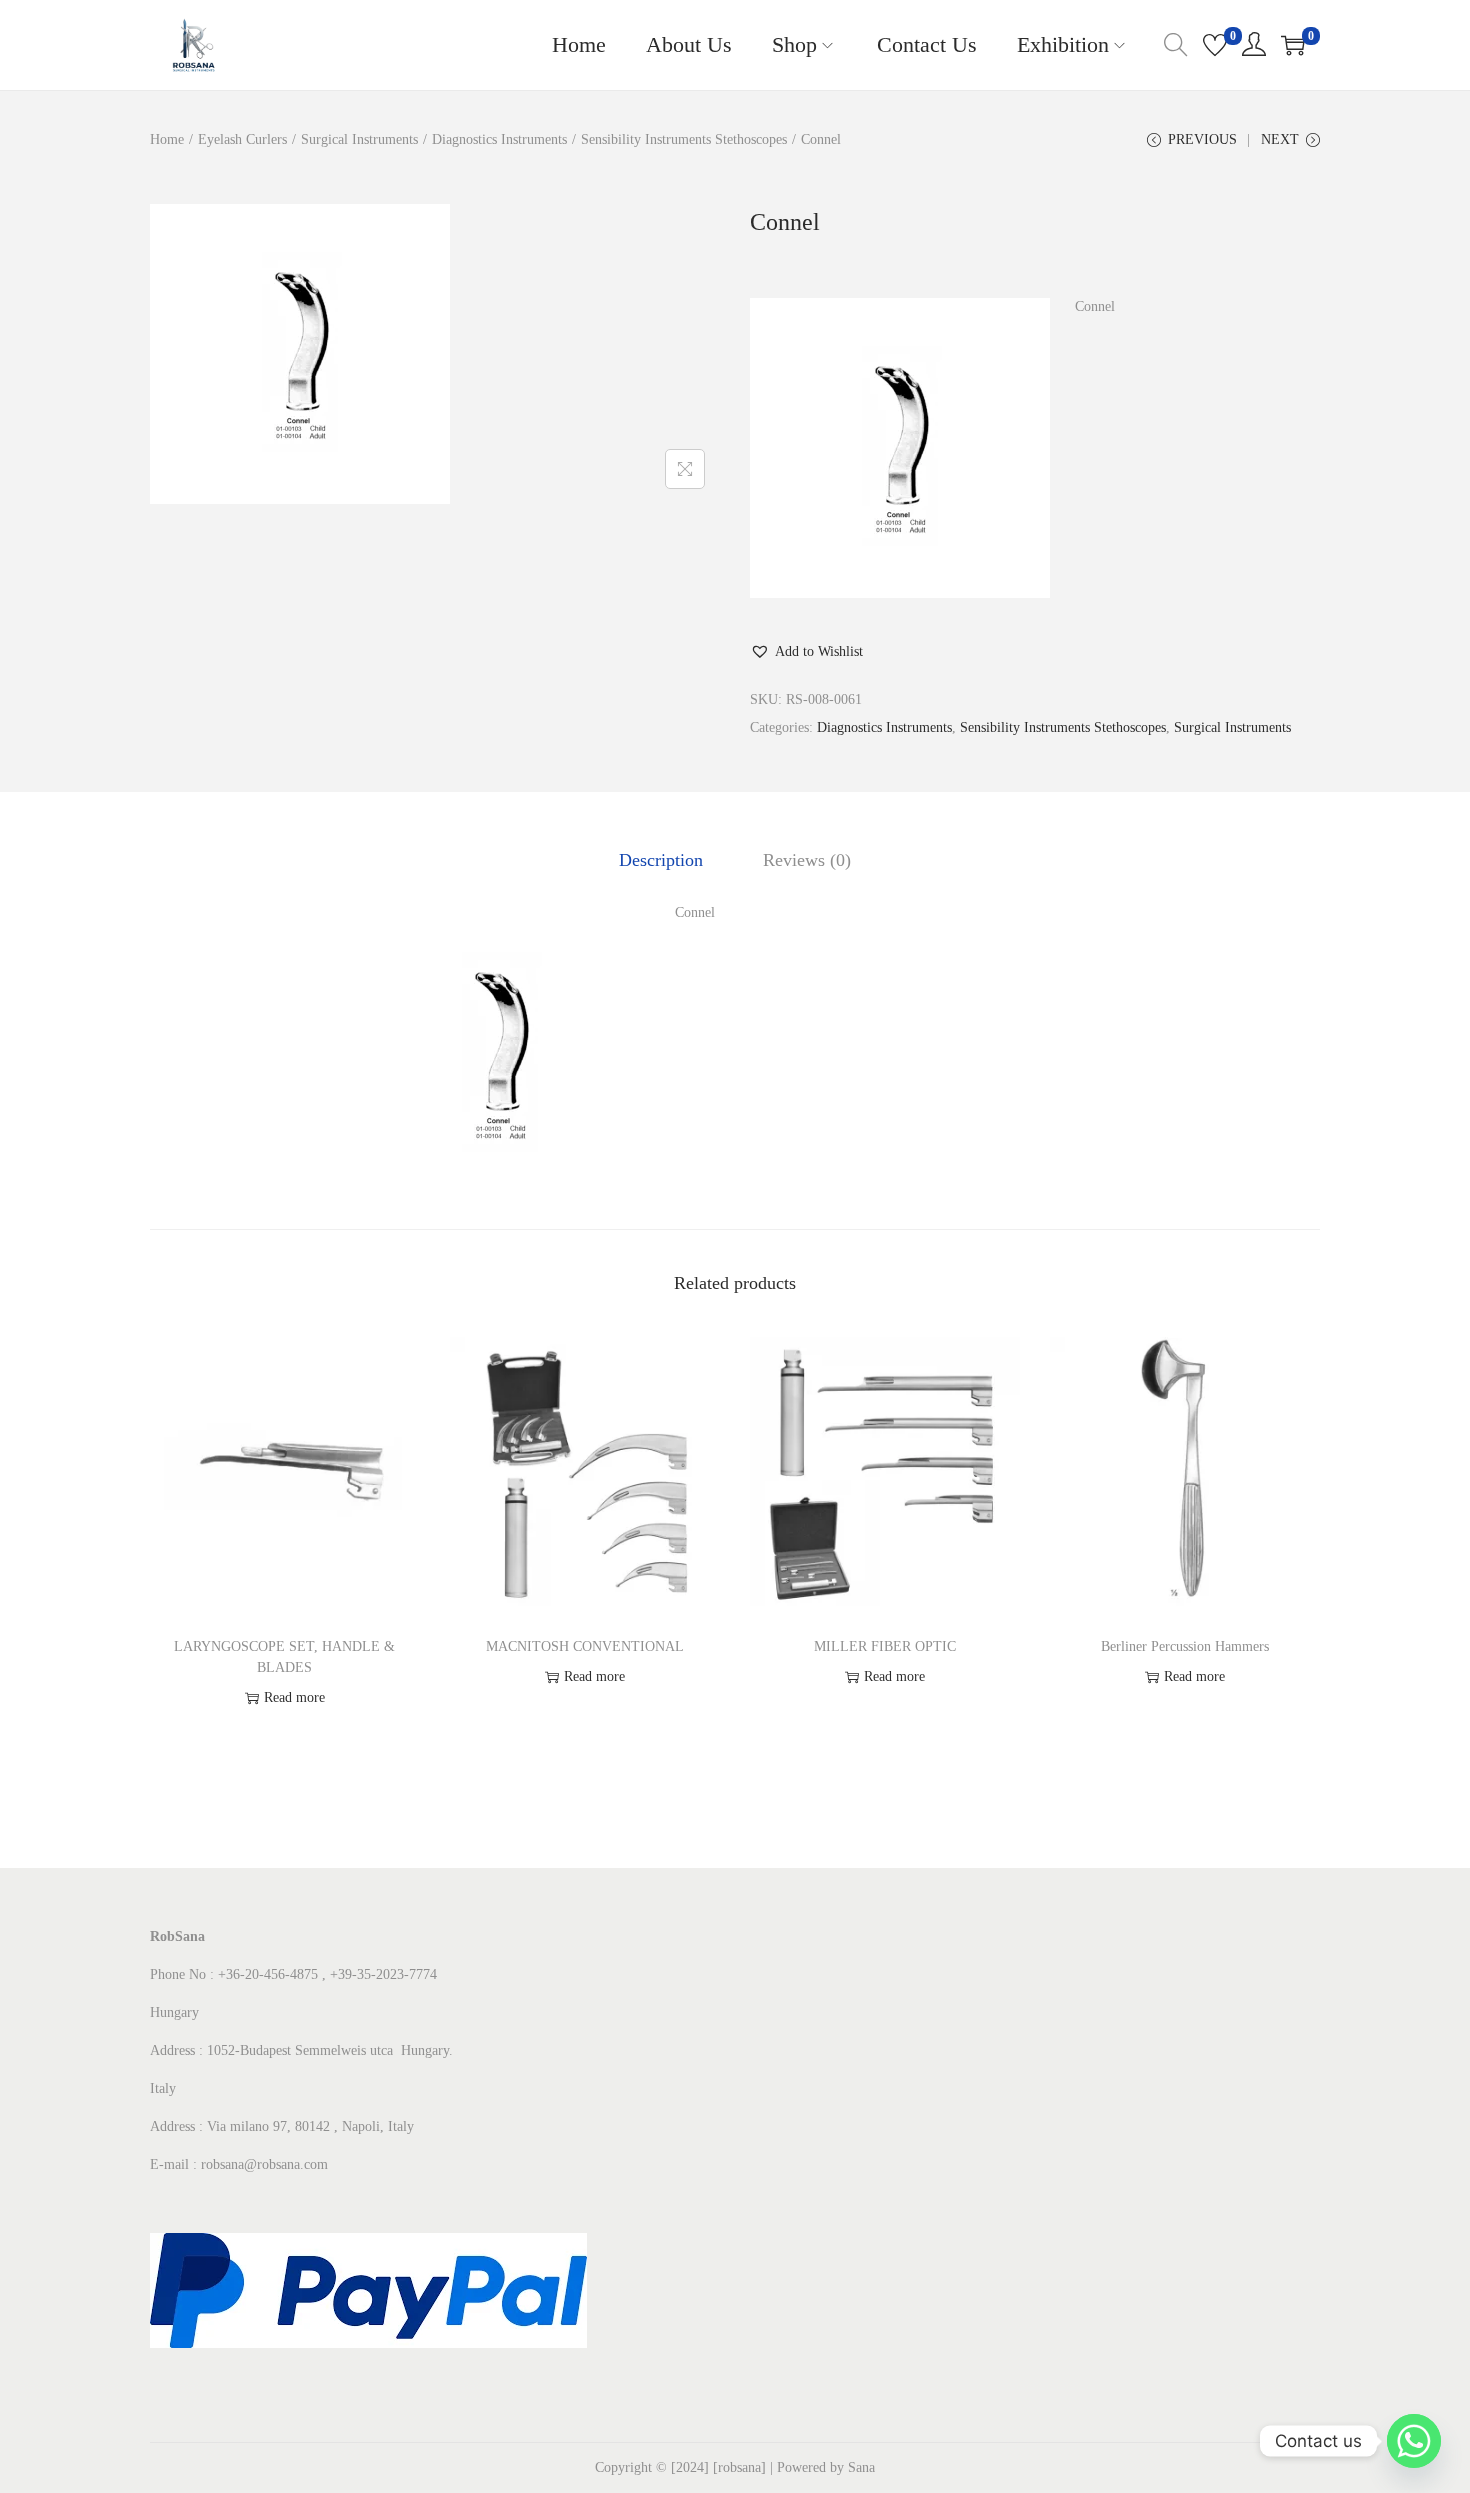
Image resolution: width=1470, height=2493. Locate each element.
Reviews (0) (807, 860)
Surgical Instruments (359, 139)
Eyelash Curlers (242, 139)
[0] (1215, 45)
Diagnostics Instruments (499, 139)
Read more (294, 1697)
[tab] (661, 860)
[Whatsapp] (1414, 2441)
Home (167, 139)
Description (661, 860)
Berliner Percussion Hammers (1185, 1646)
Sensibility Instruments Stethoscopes (684, 139)
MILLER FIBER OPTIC (885, 1646)
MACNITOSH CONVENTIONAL (585, 1646)
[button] (806, 652)
